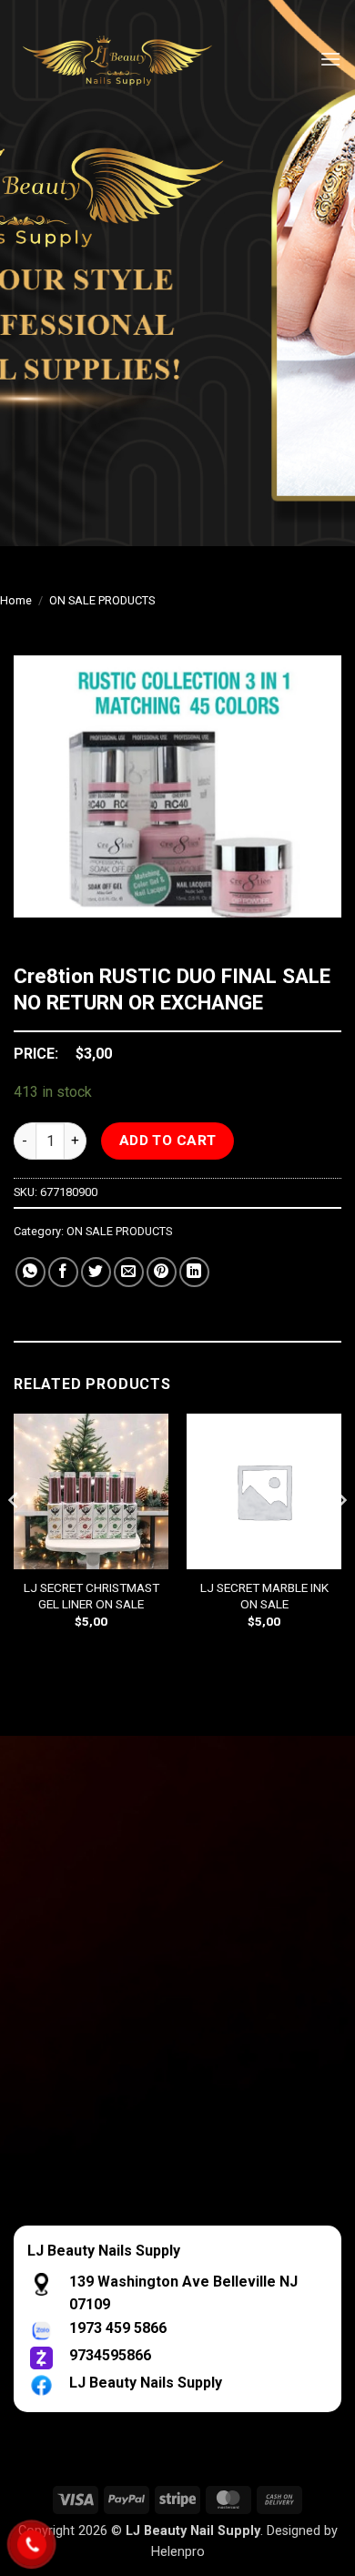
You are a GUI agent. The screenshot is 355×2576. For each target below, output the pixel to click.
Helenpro (178, 2552)
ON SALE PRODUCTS (102, 600)
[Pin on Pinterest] (162, 1272)
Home (16, 600)
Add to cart (168, 1141)
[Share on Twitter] (96, 1272)
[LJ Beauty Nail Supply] (127, 59)
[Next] (340, 1536)
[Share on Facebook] (63, 1272)
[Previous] (15, 1536)
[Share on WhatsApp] (30, 1272)
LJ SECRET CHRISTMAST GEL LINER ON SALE (91, 1596)
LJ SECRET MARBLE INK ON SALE (264, 1596)
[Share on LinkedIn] (194, 1272)
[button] (330, 59)
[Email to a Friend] (129, 1272)
